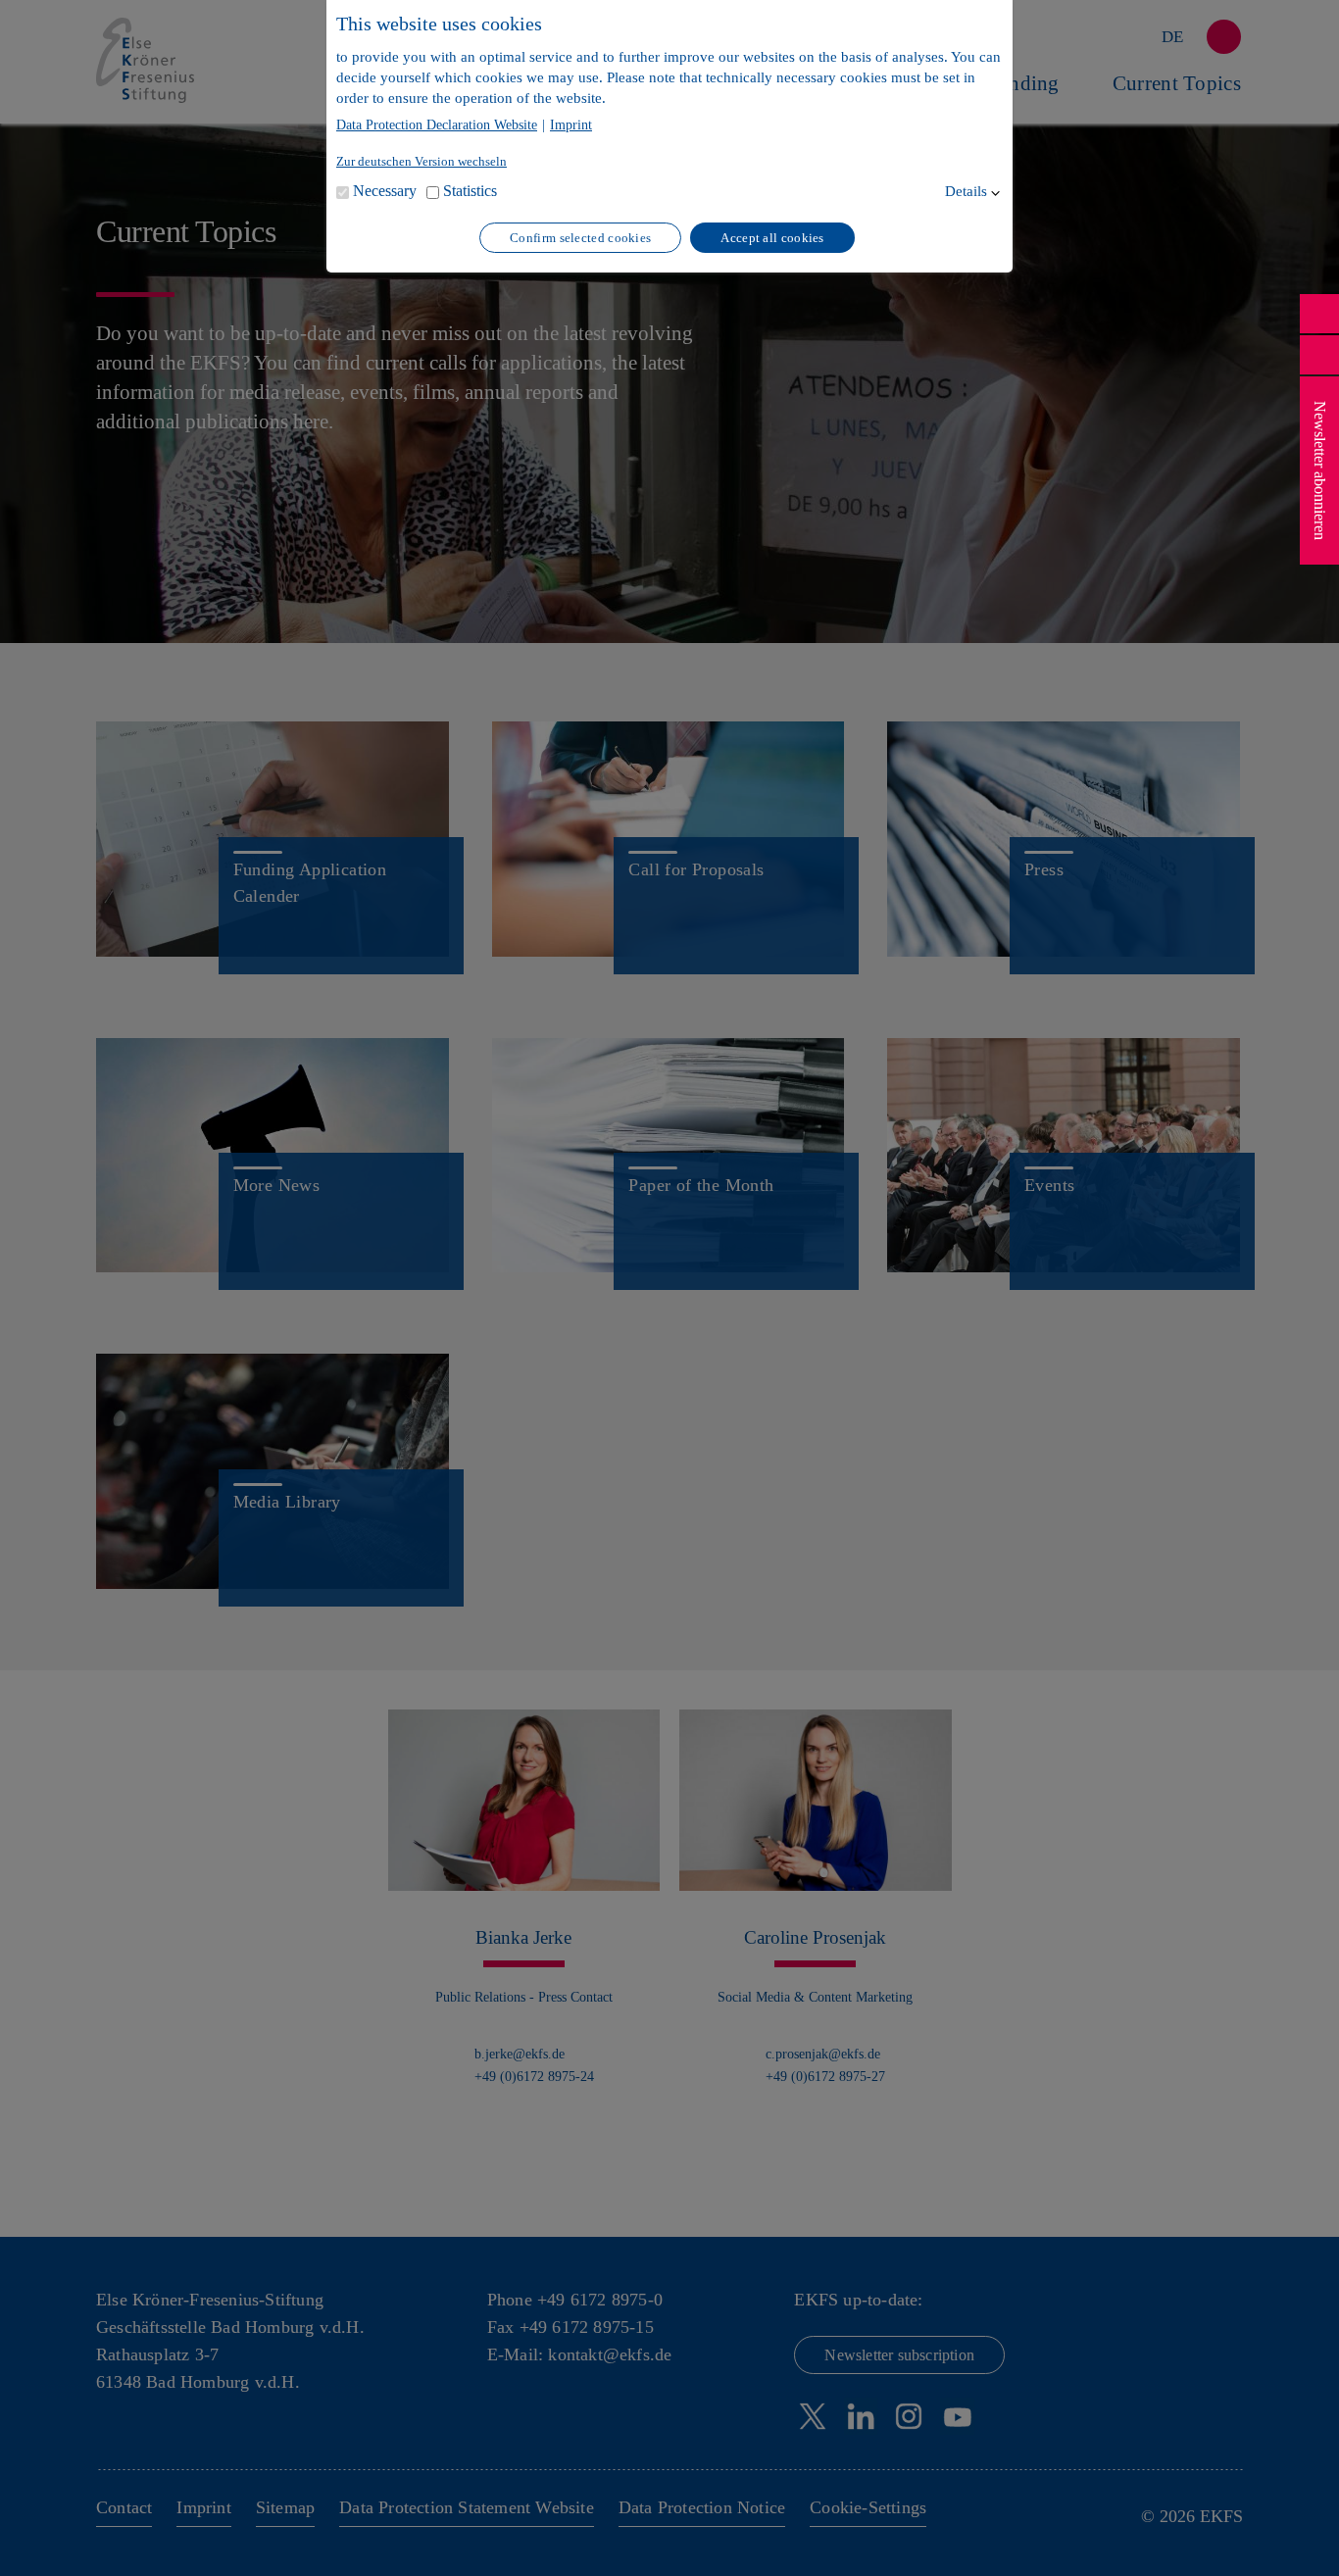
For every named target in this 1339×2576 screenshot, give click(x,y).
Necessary (385, 191)
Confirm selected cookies (580, 238)
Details (966, 191)
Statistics (470, 191)
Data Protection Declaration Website (437, 125)
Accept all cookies (772, 238)
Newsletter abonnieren (1320, 471)
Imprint (571, 125)
